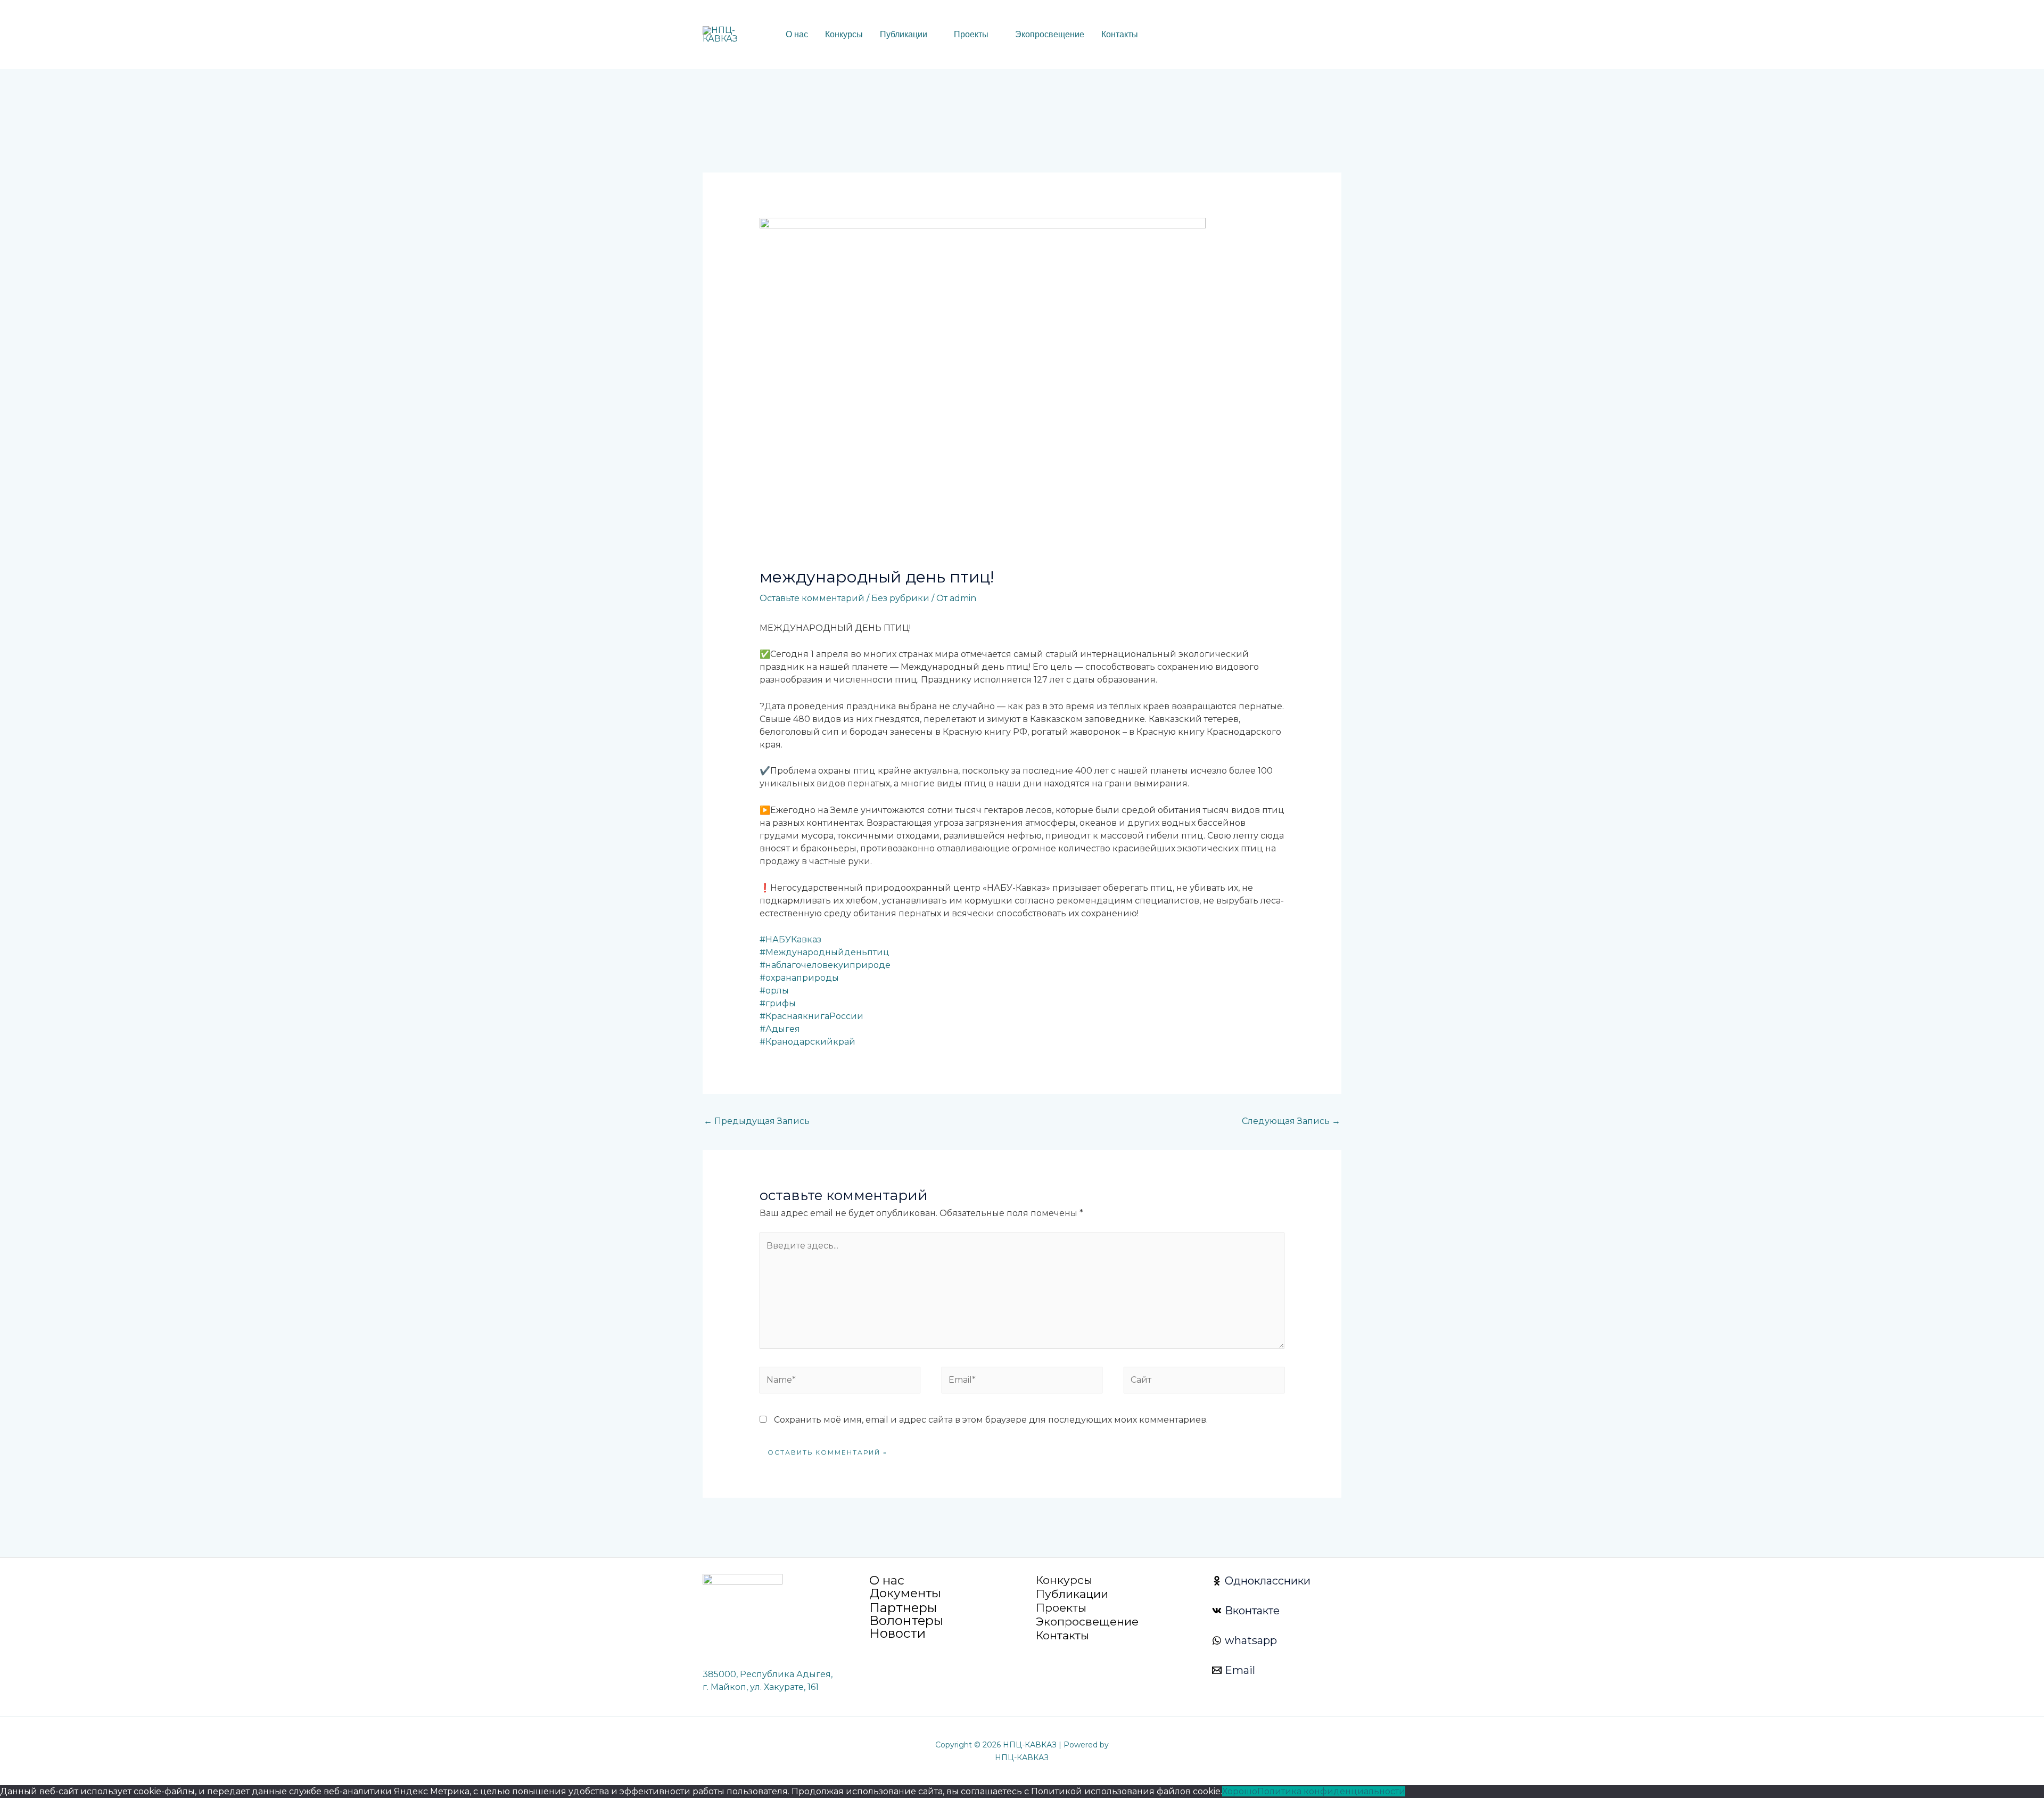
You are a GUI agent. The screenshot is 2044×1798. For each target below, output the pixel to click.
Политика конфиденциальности (1331, 1791)
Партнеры (903, 1608)
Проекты (971, 34)
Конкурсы (844, 34)
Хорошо (1240, 1791)
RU (1171, 35)
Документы (905, 1593)
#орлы (774, 991)
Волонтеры (906, 1620)
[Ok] (1287, 35)
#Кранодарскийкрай (807, 1042)
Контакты (1120, 34)
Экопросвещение (1050, 34)
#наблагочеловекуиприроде (825, 965)
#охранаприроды (799, 978)
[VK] (1271, 35)
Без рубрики (900, 598)
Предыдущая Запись (757, 1121)
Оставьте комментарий (812, 598)
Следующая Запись (1291, 1121)
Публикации (904, 34)
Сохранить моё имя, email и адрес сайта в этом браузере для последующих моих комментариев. (991, 1420)
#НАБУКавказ (790, 939)
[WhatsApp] (1255, 35)
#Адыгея (780, 1029)
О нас (797, 34)
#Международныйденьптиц (825, 952)
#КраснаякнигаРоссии (811, 1016)
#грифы (778, 1003)
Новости (897, 1633)
